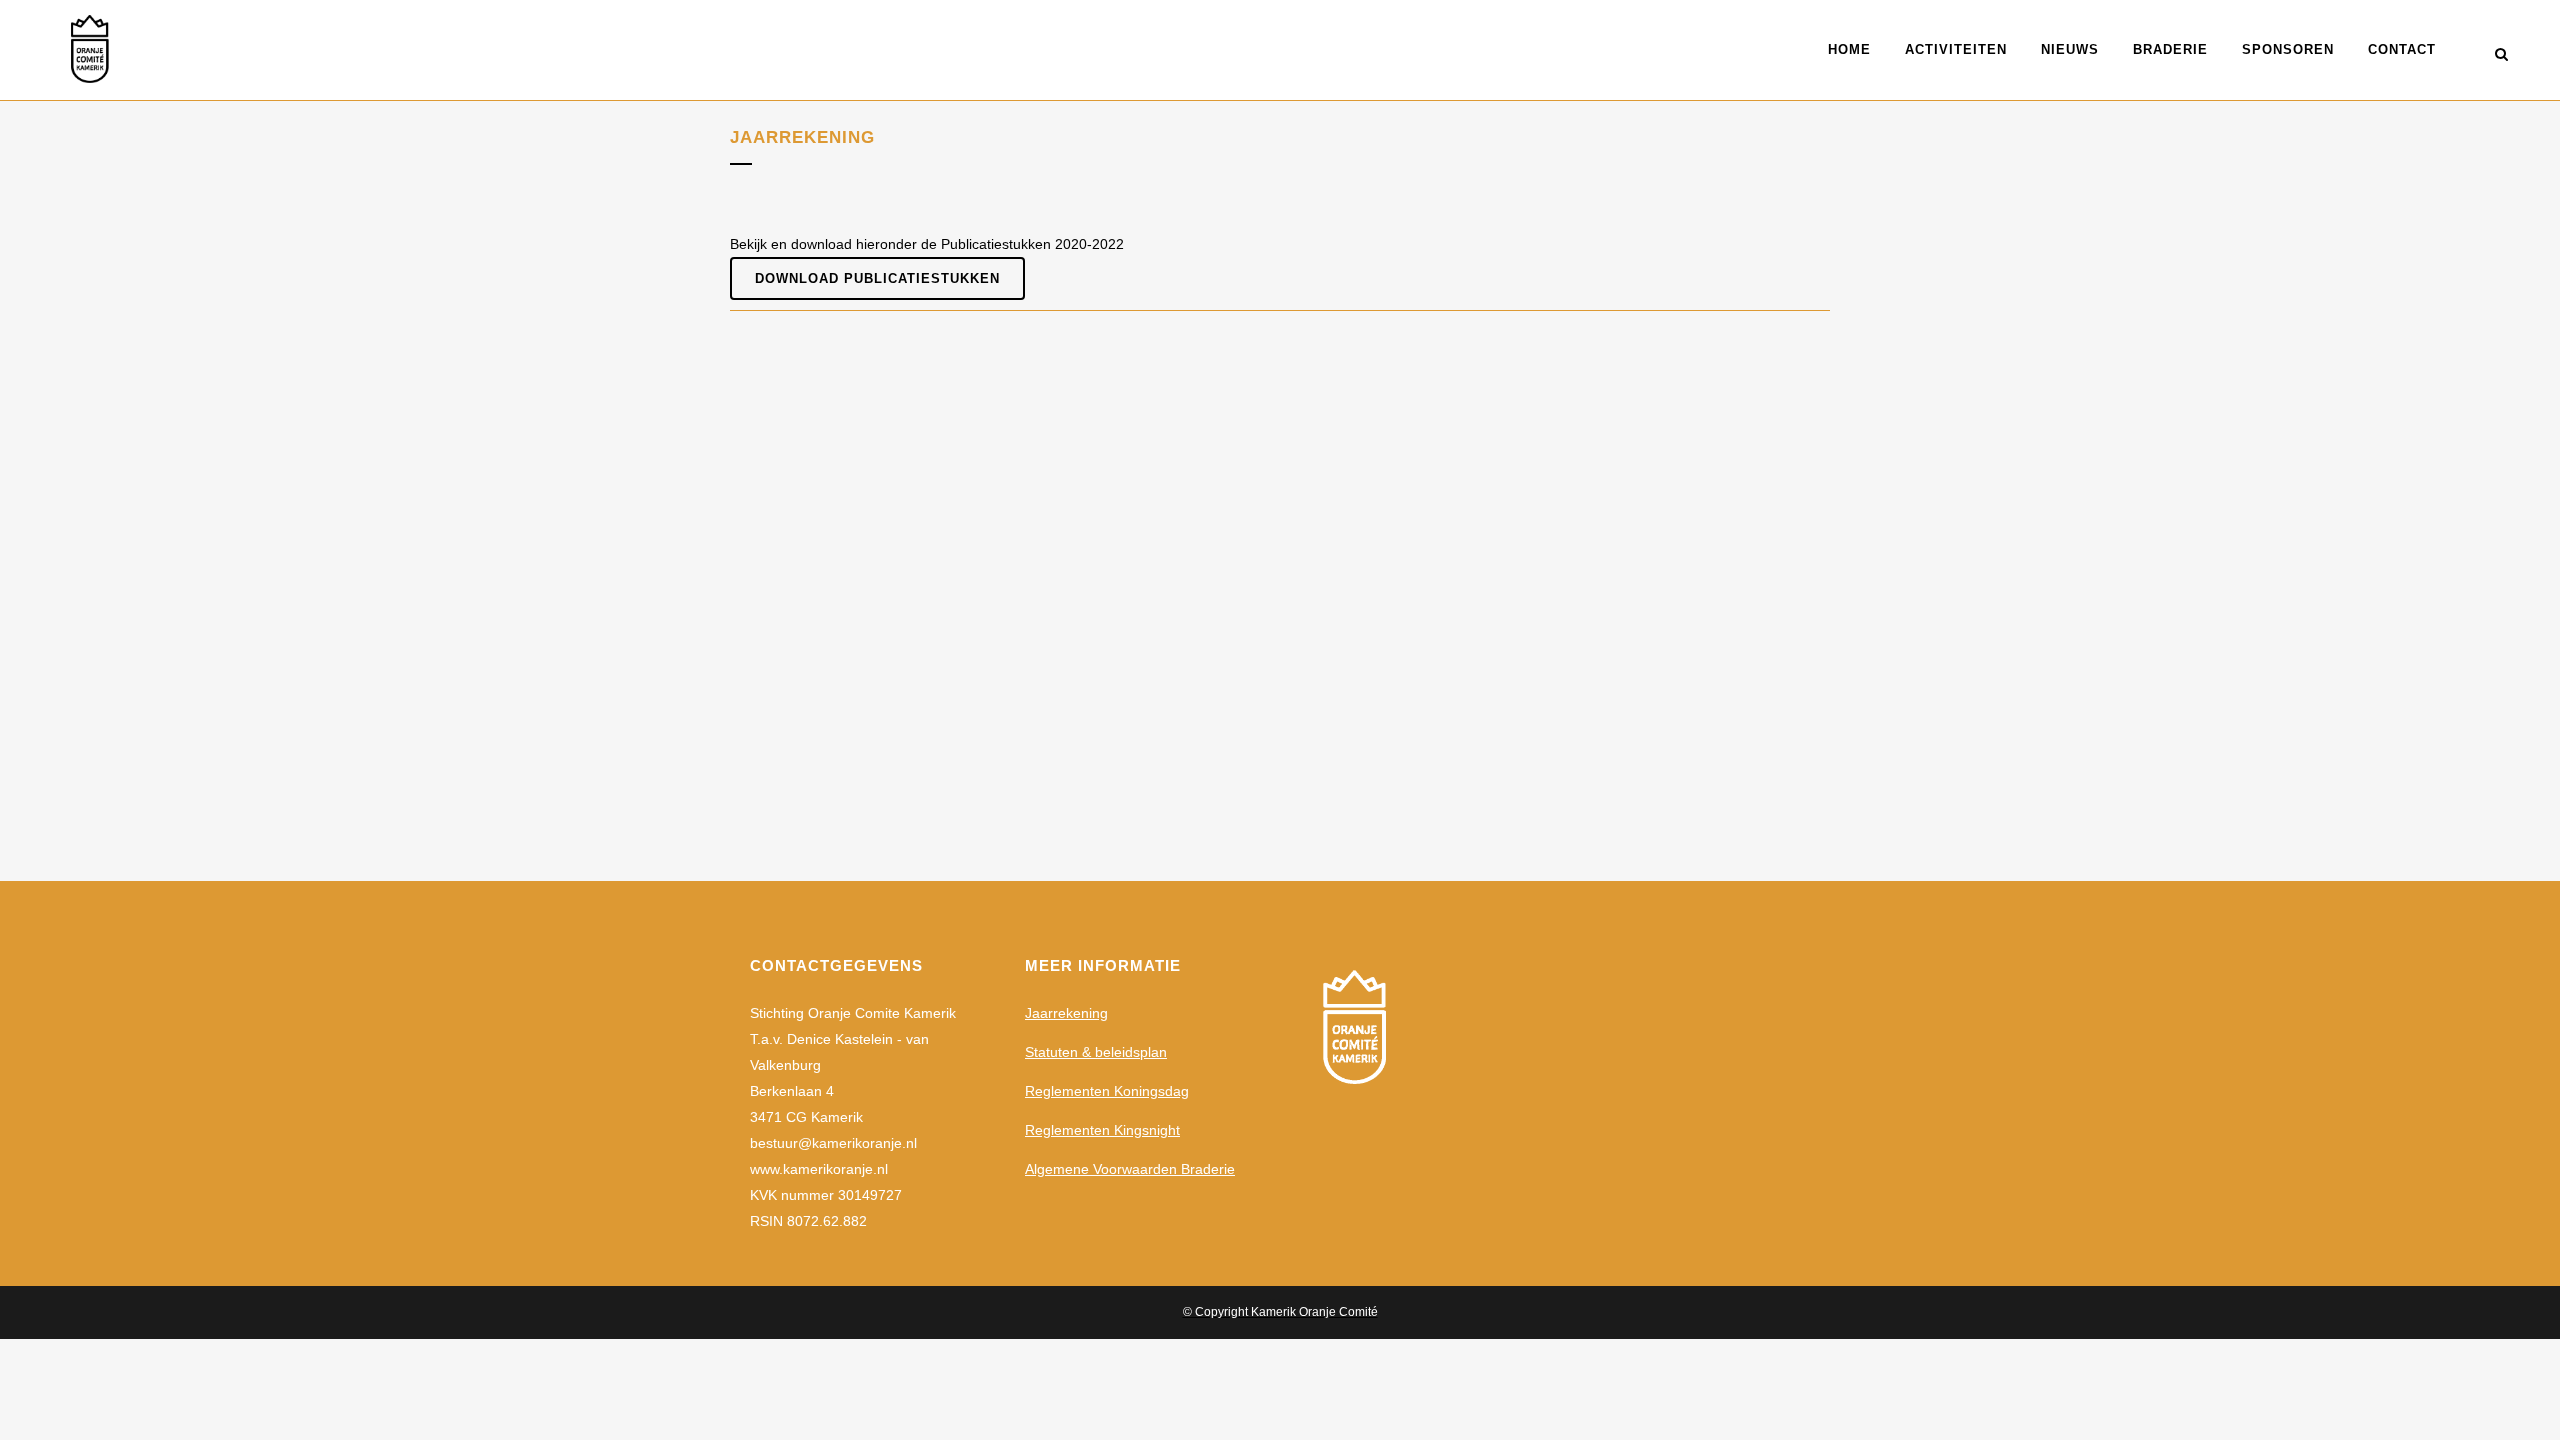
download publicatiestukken (877, 278)
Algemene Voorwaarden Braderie (1130, 1169)
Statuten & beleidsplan (1096, 1052)
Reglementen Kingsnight (1102, 1130)
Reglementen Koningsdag (1107, 1091)
